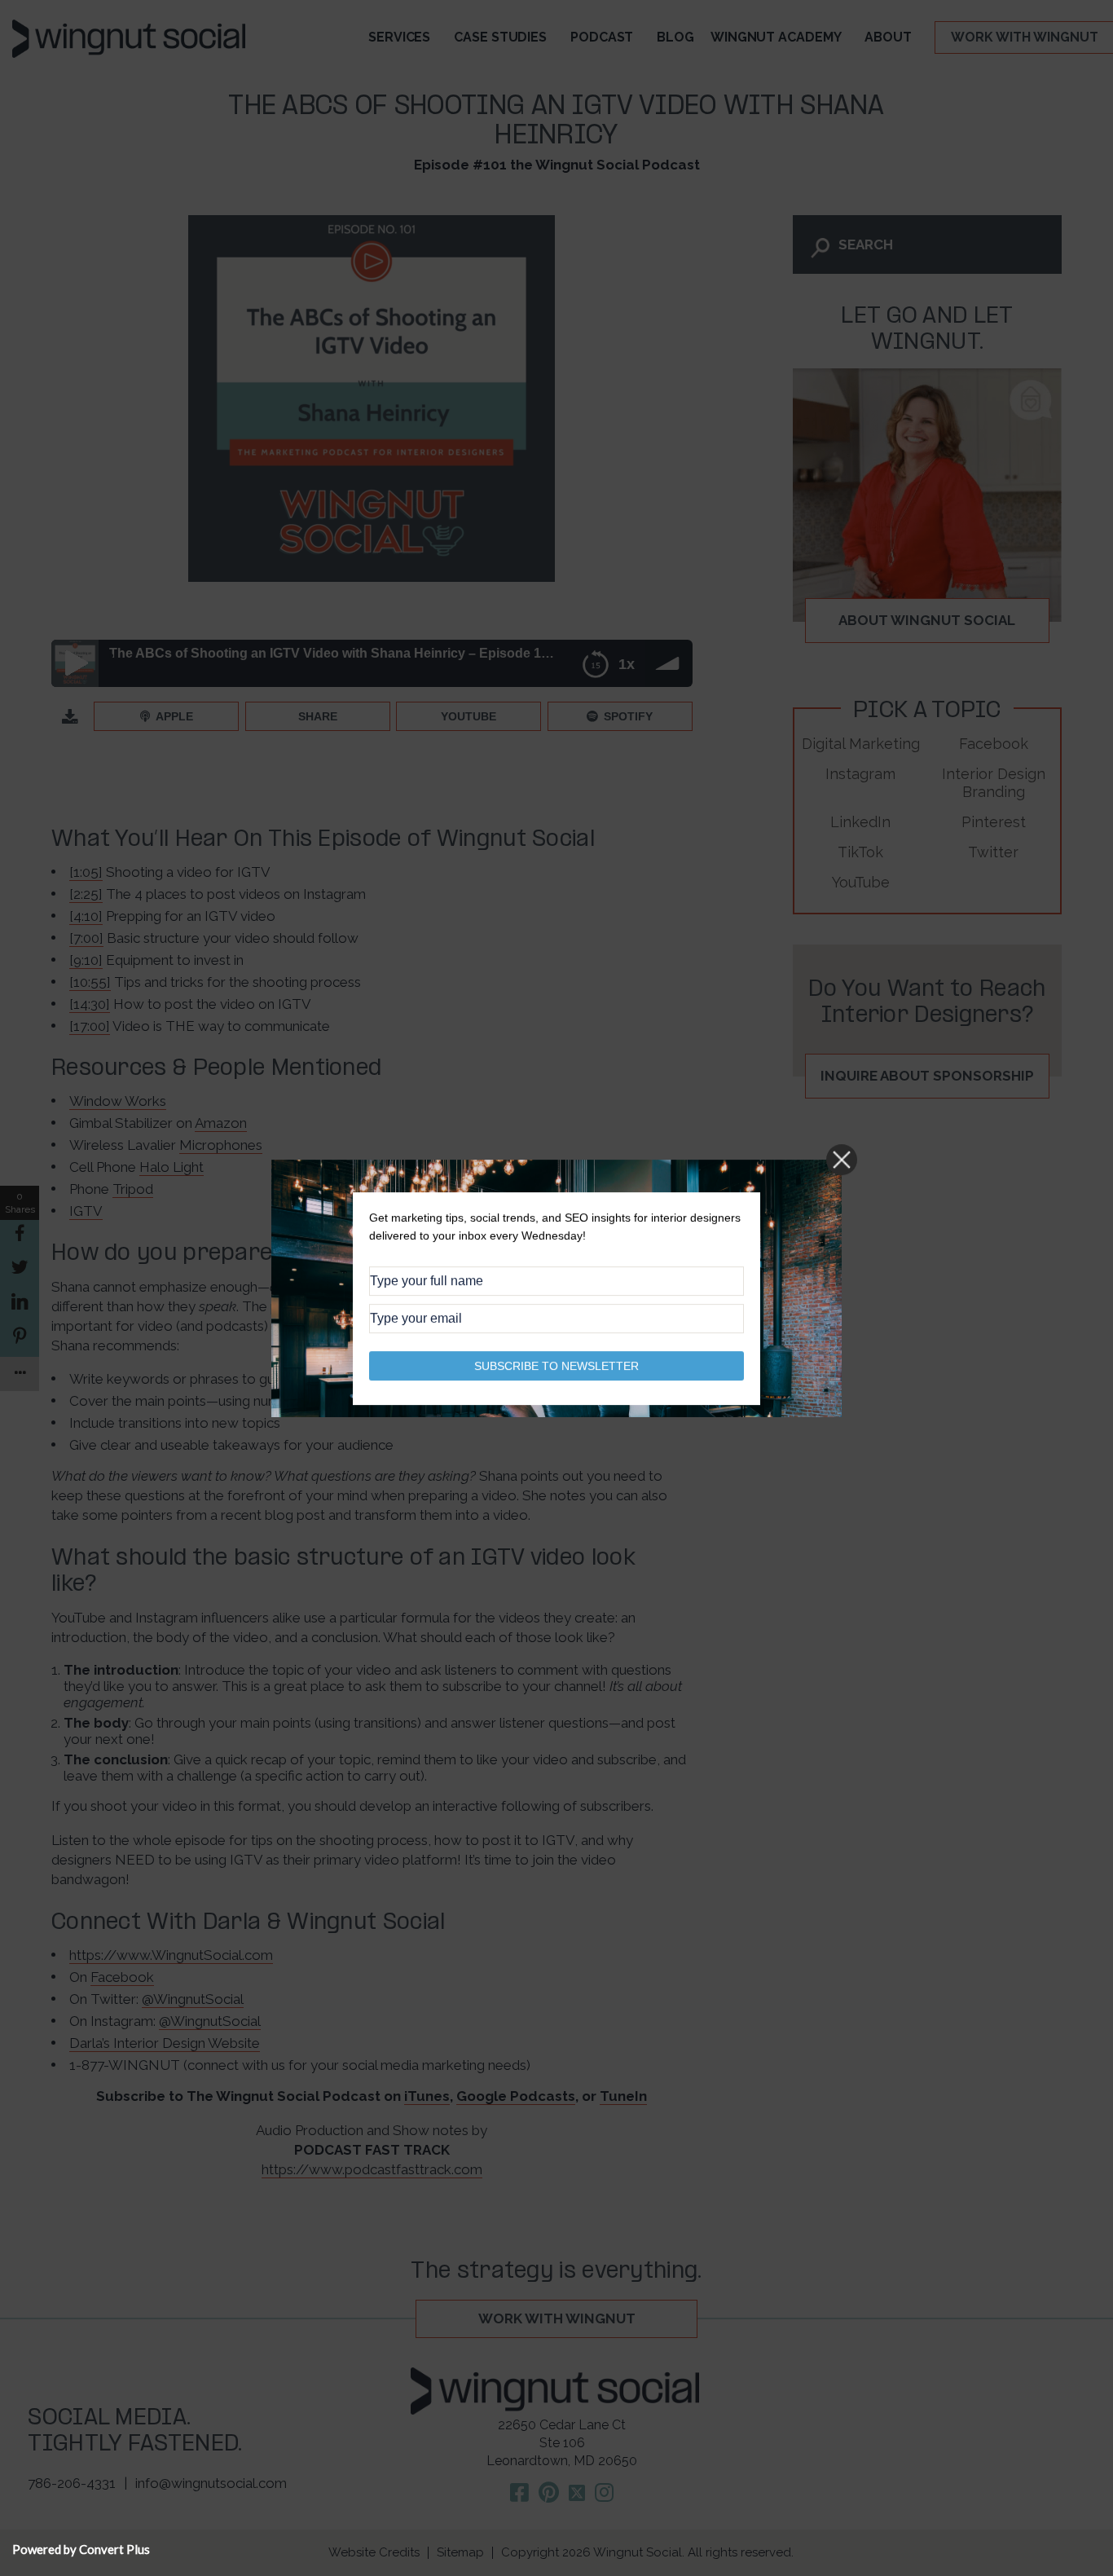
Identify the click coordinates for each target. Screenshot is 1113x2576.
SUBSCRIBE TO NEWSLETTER (556, 1365)
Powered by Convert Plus (81, 2549)
